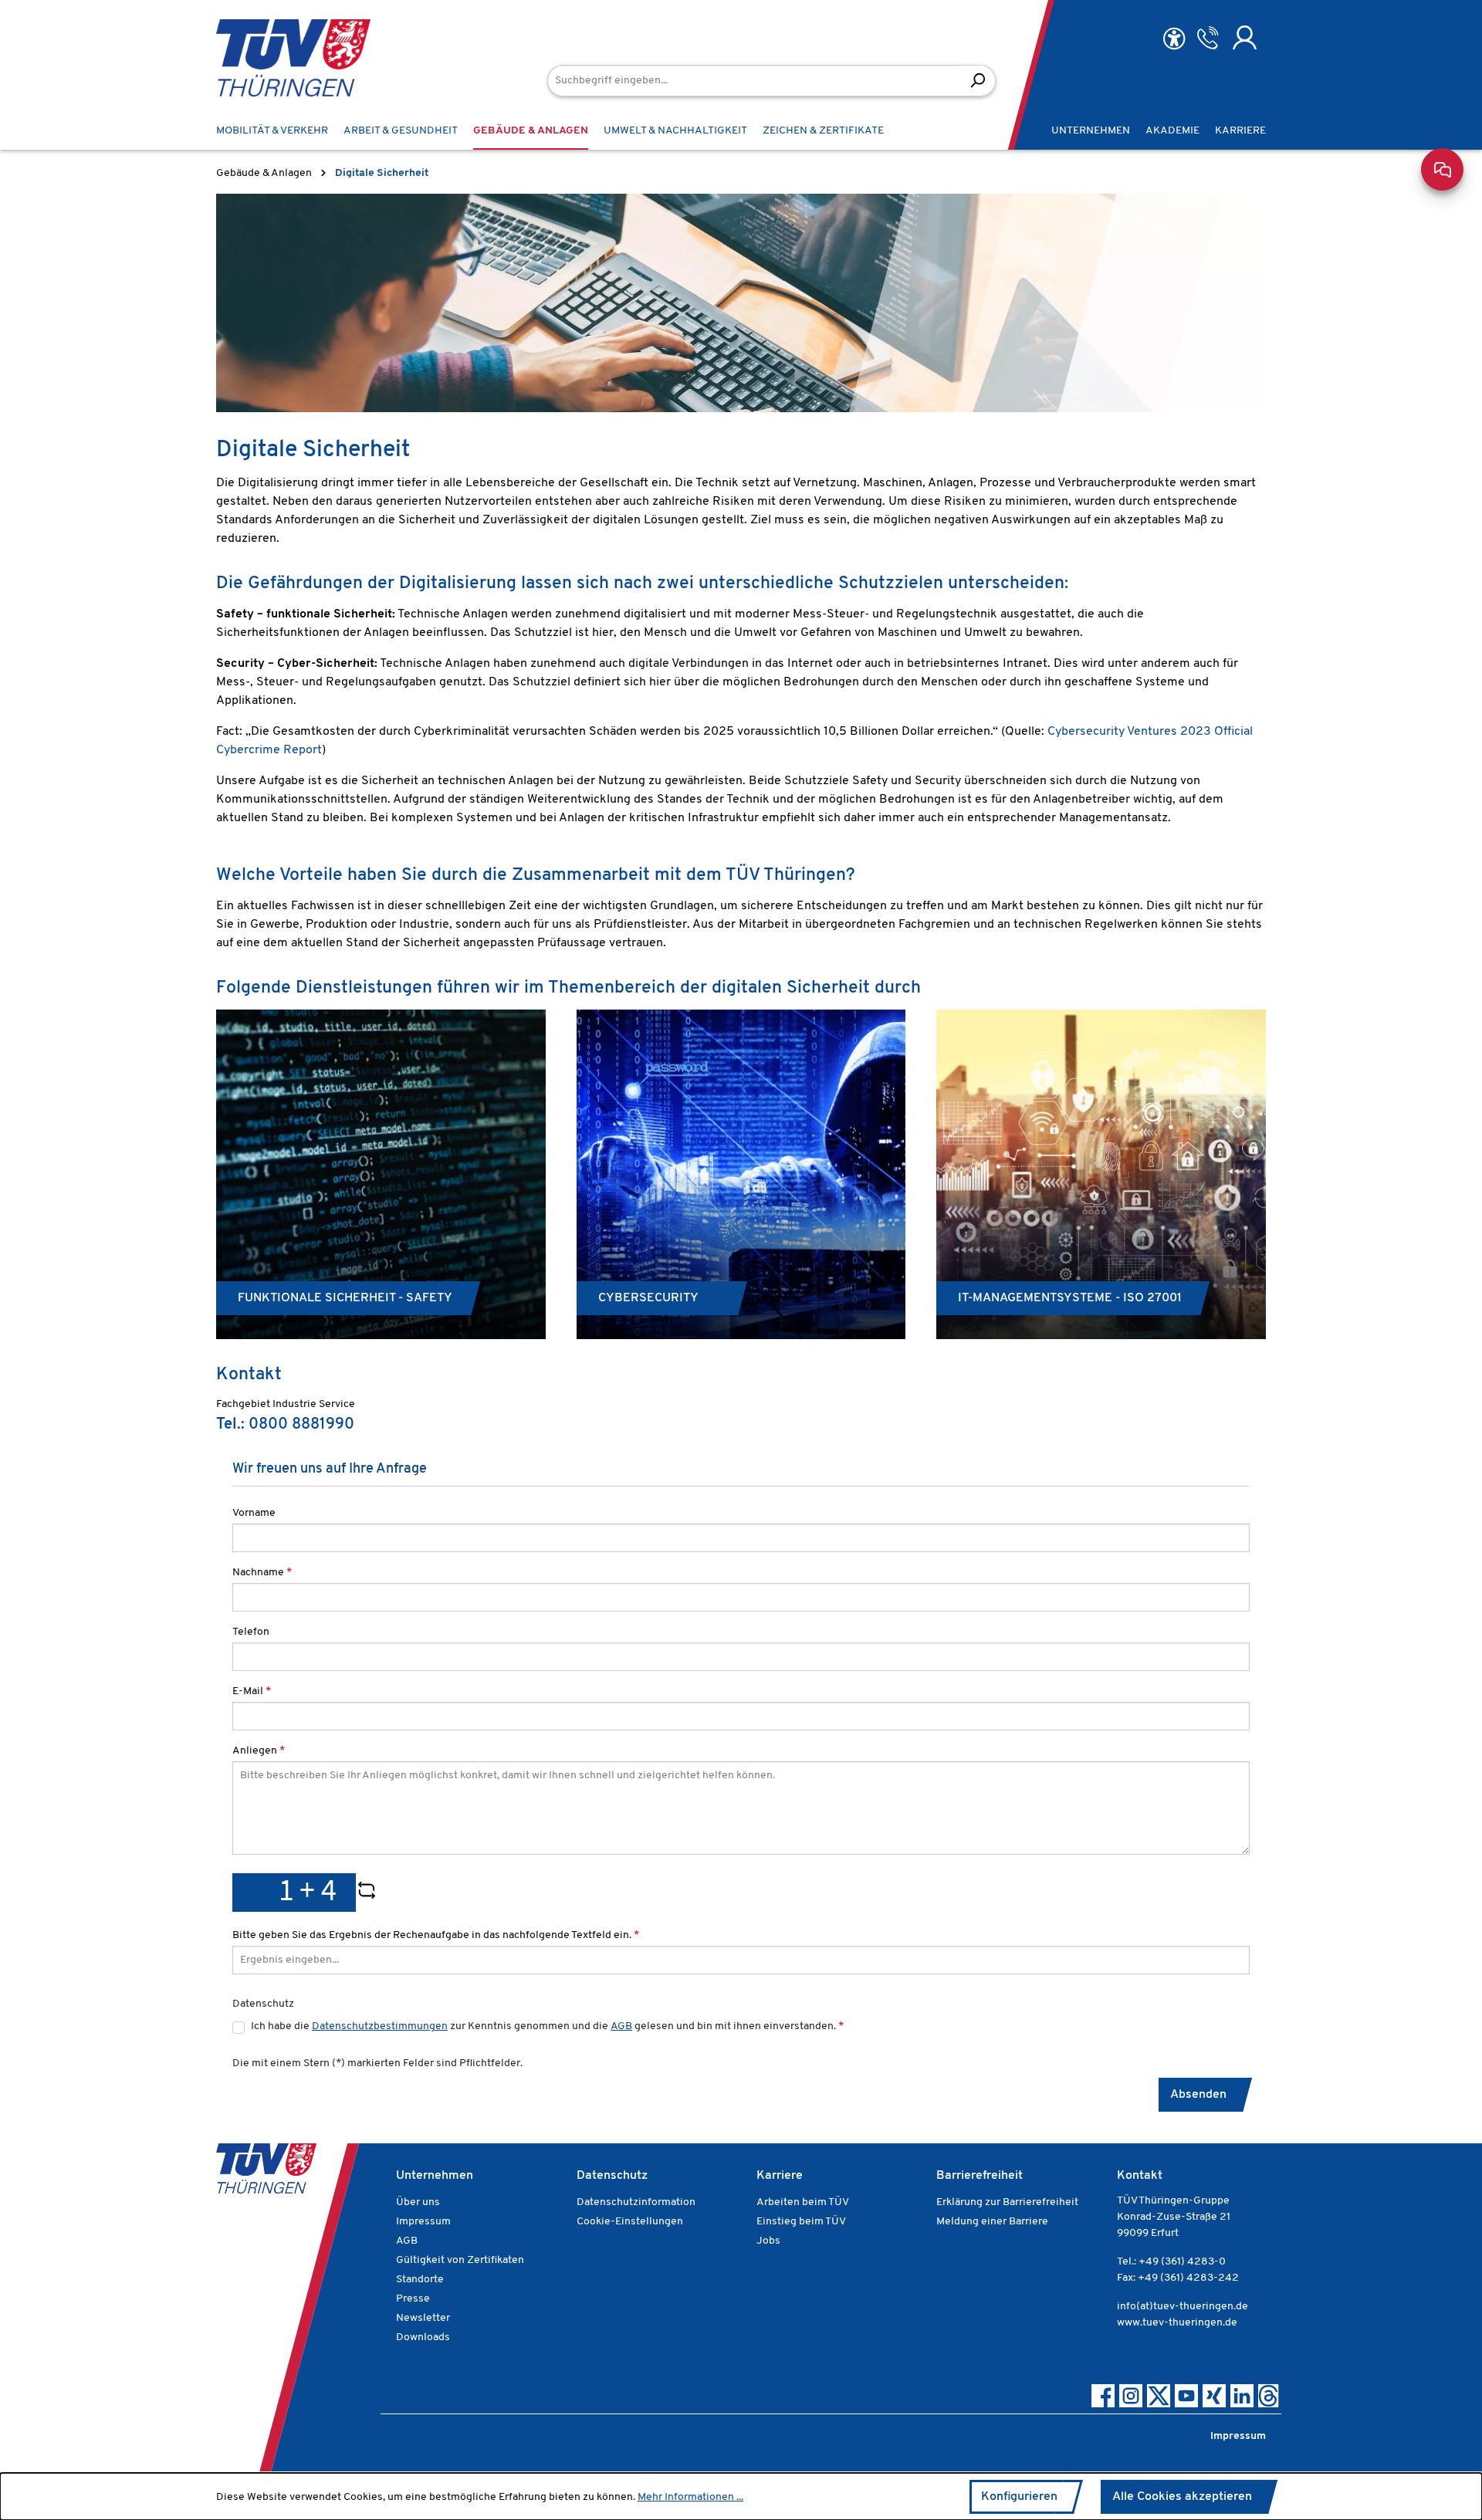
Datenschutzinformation (636, 2202)
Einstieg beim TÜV (801, 2222)
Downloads (423, 2337)
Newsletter (423, 2318)
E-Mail (252, 1691)
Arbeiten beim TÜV (803, 2202)
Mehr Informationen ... (690, 2497)
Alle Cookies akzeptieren (1182, 2497)
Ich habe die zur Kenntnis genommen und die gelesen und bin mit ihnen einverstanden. (547, 2026)
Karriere (780, 2176)
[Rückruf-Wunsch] (1208, 38)
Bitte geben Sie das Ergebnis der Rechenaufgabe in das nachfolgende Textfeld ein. (436, 1935)
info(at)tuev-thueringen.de (1183, 2307)
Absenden (1198, 2095)
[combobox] (754, 81)
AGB (621, 2026)
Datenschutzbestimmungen (380, 2026)
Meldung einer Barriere (992, 2222)
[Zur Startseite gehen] (270, 58)
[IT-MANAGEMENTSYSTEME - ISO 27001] (1101, 1174)
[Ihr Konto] (1245, 38)
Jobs (768, 2241)
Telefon (251, 1632)
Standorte (420, 2280)
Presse (413, 2299)
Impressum (423, 2222)
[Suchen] (978, 81)
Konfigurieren (1019, 2497)
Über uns (418, 2202)
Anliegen (259, 1751)
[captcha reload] (367, 1893)
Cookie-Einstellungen (630, 2222)
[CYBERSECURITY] (741, 1174)
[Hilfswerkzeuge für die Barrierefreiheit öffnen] (1174, 39)
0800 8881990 (301, 1425)
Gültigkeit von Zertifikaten (460, 2260)
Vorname (254, 1513)
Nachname (262, 1573)
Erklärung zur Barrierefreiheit (1007, 2202)
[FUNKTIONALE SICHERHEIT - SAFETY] (381, 1174)
